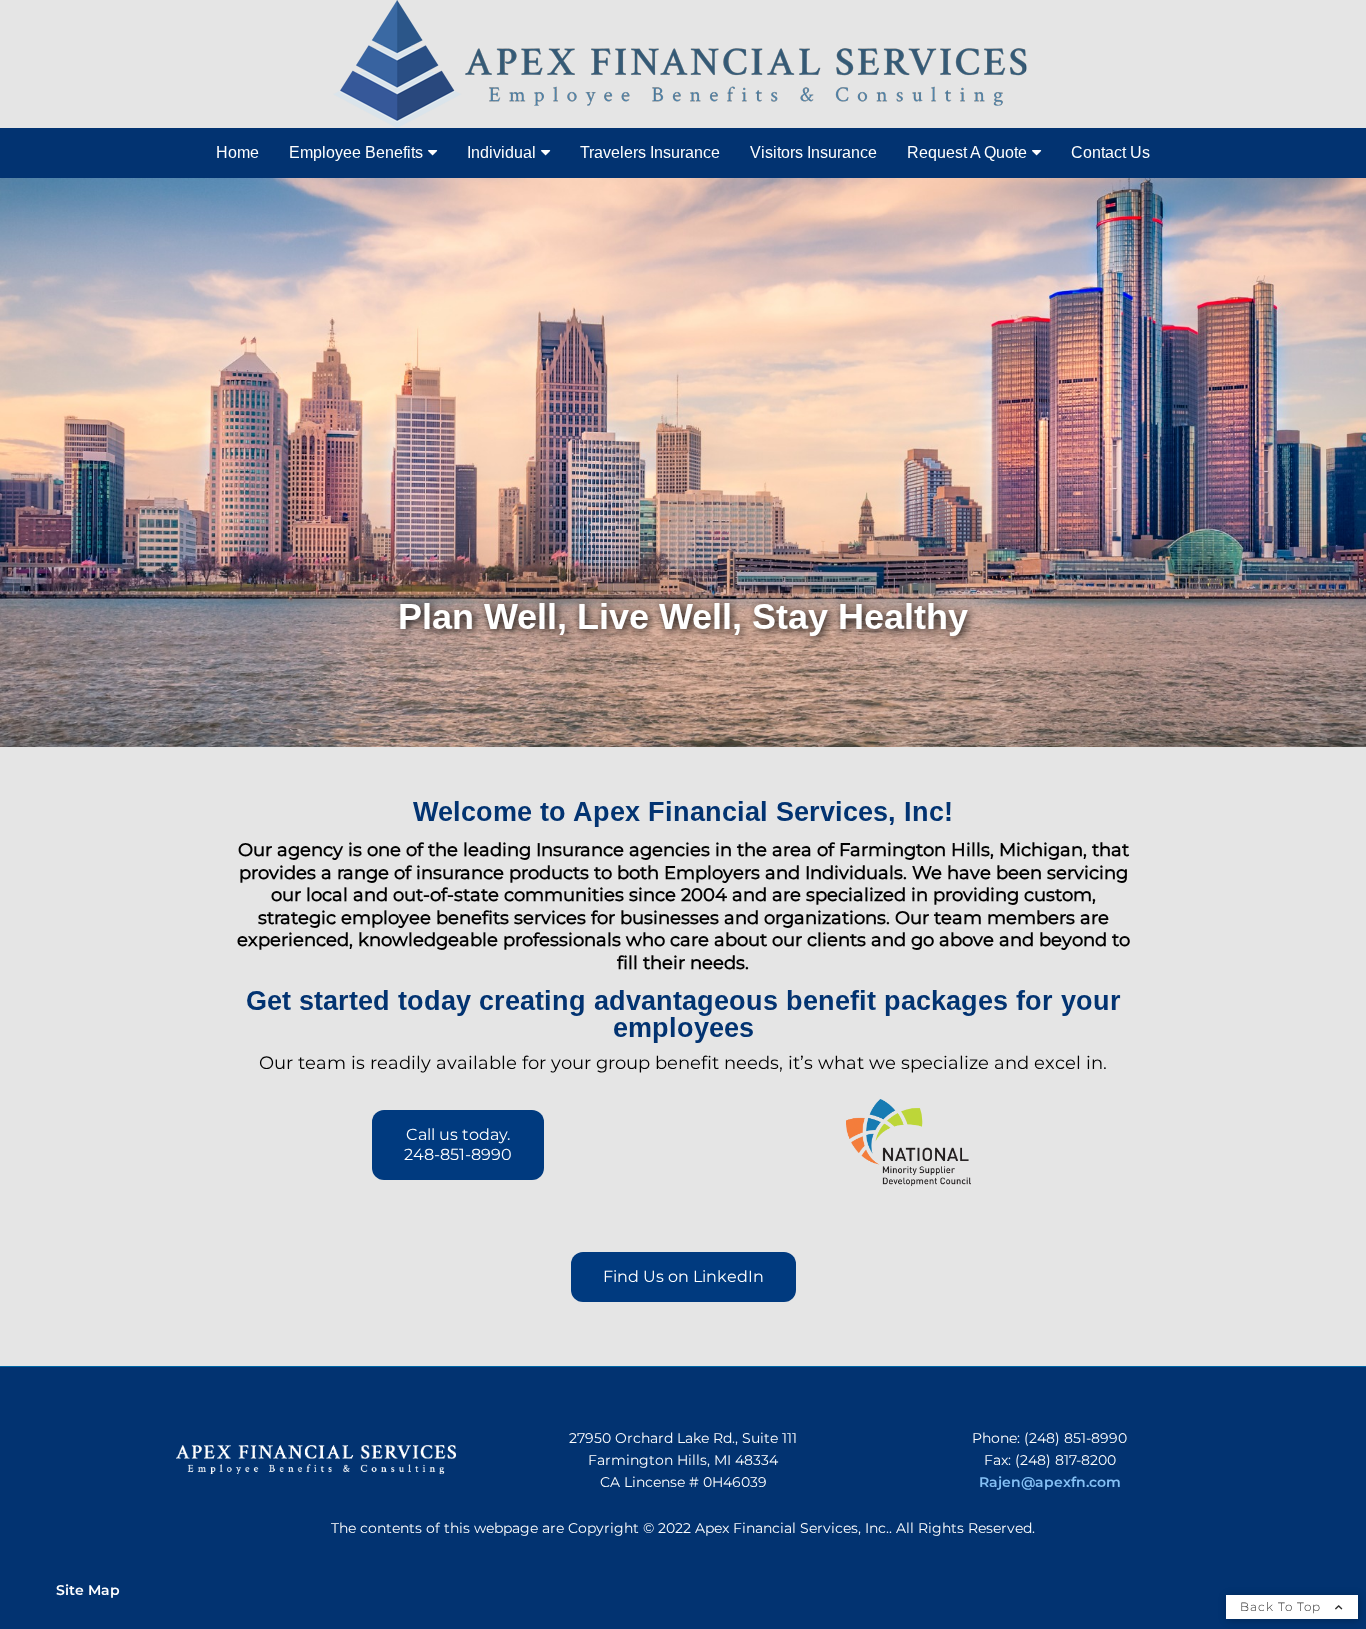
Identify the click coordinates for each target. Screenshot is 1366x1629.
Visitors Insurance (813, 152)
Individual (501, 152)
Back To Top (1282, 1606)
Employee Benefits (356, 152)
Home (237, 152)
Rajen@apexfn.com (1050, 1482)
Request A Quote (967, 152)
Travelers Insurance (650, 152)
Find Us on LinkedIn (683, 1276)
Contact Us (1110, 152)
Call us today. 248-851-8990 (458, 1144)
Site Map (88, 1590)
